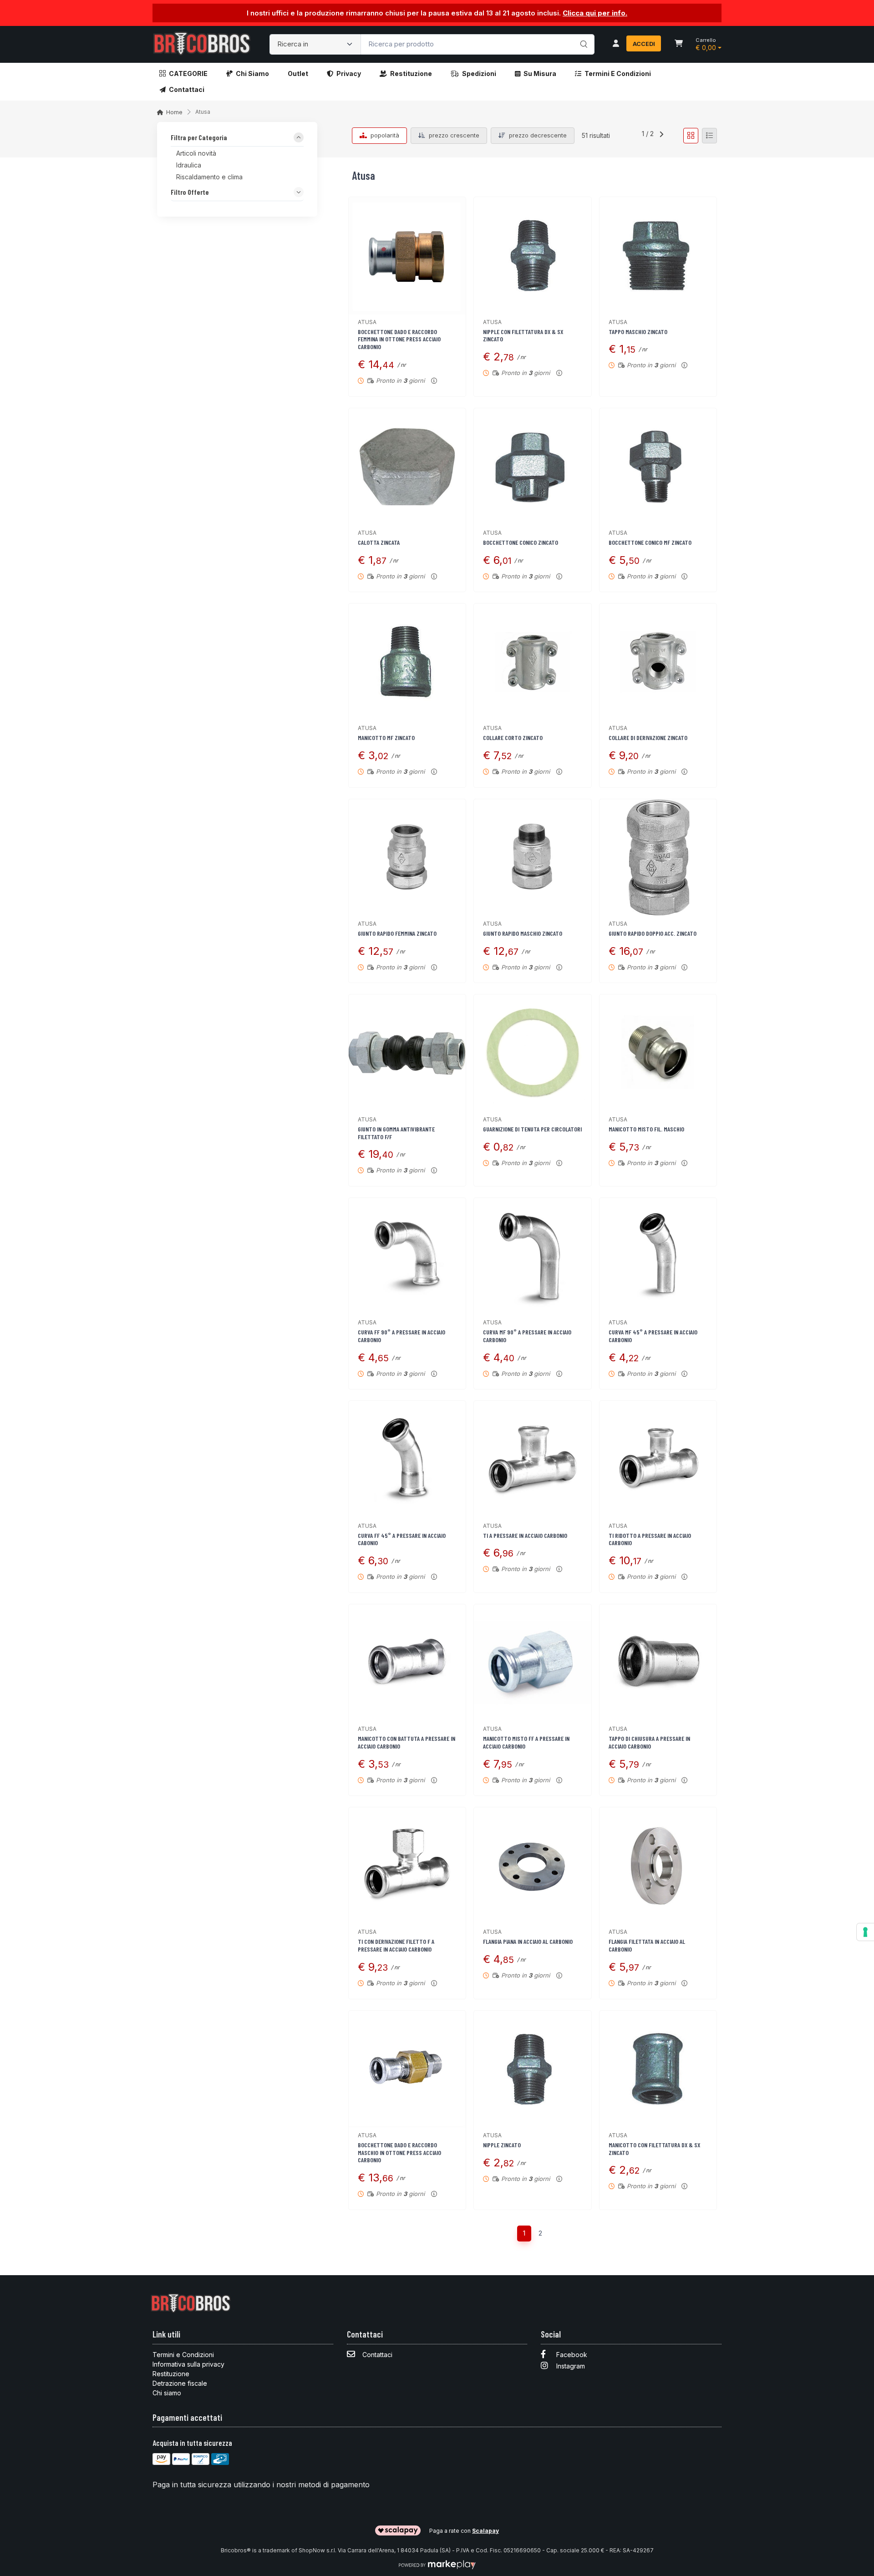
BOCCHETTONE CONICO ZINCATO (521, 542)
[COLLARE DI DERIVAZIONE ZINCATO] (658, 662)
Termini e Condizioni (618, 74)
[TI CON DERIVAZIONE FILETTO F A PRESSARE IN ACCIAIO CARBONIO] (407, 1866)
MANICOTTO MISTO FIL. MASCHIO (646, 1129)
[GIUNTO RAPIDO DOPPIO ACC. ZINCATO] (658, 858)
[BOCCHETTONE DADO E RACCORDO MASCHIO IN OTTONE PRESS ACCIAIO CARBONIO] (407, 2069)
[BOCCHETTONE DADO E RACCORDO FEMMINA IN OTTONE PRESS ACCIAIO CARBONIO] (407, 256)
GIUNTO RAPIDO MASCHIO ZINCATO (523, 933)
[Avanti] (661, 136)
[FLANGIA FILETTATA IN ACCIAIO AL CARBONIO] (658, 1866)
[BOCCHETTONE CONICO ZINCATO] (532, 467)
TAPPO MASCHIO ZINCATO (638, 332)
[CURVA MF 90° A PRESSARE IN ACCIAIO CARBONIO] (532, 1256)
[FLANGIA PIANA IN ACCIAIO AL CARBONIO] (532, 1866)
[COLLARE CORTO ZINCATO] (532, 662)
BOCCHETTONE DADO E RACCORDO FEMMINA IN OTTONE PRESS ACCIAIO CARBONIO (399, 339)
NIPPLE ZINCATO (502, 2145)
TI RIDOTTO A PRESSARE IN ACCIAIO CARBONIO (650, 1539)
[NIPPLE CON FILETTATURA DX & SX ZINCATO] (532, 256)
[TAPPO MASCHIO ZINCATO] (658, 256)
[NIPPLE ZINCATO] (532, 2069)
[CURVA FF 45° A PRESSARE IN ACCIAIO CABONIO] (407, 1459)
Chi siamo (252, 74)
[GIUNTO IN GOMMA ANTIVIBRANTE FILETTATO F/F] (407, 1053)
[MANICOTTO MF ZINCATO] (407, 662)
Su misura (540, 74)
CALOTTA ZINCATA (379, 542)
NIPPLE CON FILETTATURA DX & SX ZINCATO (523, 335)
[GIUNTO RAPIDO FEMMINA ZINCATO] (407, 858)
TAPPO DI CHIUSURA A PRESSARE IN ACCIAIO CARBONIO (649, 1742)
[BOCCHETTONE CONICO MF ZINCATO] (658, 467)
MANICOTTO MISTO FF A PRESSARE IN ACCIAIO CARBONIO (526, 1742)
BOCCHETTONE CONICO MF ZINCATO (650, 542)
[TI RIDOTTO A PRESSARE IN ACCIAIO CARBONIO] (658, 1459)
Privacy (349, 74)
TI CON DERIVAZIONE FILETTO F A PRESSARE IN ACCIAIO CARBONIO (396, 1945)
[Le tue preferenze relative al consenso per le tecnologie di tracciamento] (865, 1932)
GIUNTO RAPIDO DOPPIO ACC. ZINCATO (653, 933)
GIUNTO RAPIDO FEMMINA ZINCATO (397, 933)
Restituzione (411, 74)
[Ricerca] (582, 35)
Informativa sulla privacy (188, 2364)
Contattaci (187, 89)
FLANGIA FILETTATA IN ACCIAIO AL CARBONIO (647, 1945)
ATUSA (367, 322)
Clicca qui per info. (595, 13)
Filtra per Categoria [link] (199, 138)
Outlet (298, 74)
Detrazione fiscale (180, 2383)
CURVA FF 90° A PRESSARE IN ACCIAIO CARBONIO (401, 1336)
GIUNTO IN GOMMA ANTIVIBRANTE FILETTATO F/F (396, 1133)
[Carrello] (679, 44)
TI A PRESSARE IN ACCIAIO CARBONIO (525, 1535)
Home (174, 112)
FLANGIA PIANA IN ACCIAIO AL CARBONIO (528, 1941)
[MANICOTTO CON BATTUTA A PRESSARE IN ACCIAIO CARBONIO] (407, 1663)
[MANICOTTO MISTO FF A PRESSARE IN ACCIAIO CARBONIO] (532, 1663)
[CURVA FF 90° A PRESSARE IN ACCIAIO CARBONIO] (407, 1256)
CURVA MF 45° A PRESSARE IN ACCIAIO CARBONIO (653, 1336)
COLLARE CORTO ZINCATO (513, 738)
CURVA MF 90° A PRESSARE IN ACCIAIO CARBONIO (527, 1336)
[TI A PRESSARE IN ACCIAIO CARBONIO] (532, 1459)
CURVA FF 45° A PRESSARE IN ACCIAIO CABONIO (402, 1539)
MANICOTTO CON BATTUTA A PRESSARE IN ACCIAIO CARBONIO (407, 1742)
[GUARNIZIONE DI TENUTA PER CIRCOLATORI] (532, 1053)
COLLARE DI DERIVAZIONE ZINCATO (648, 738)
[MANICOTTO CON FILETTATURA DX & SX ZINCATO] (658, 2069)
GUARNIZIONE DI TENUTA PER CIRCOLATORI (532, 1129)
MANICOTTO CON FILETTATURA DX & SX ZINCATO (654, 2149)
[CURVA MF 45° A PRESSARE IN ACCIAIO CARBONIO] (658, 1256)
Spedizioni (479, 74)
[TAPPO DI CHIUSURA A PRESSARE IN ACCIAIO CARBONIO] (658, 1663)
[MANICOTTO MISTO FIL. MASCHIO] (658, 1053)
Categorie (188, 74)
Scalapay (485, 2531)
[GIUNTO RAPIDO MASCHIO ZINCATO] (532, 858)
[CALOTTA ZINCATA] (407, 467)
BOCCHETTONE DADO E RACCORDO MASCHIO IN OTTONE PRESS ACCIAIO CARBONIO (399, 2153)
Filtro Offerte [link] (190, 192)
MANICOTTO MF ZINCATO (386, 738)
